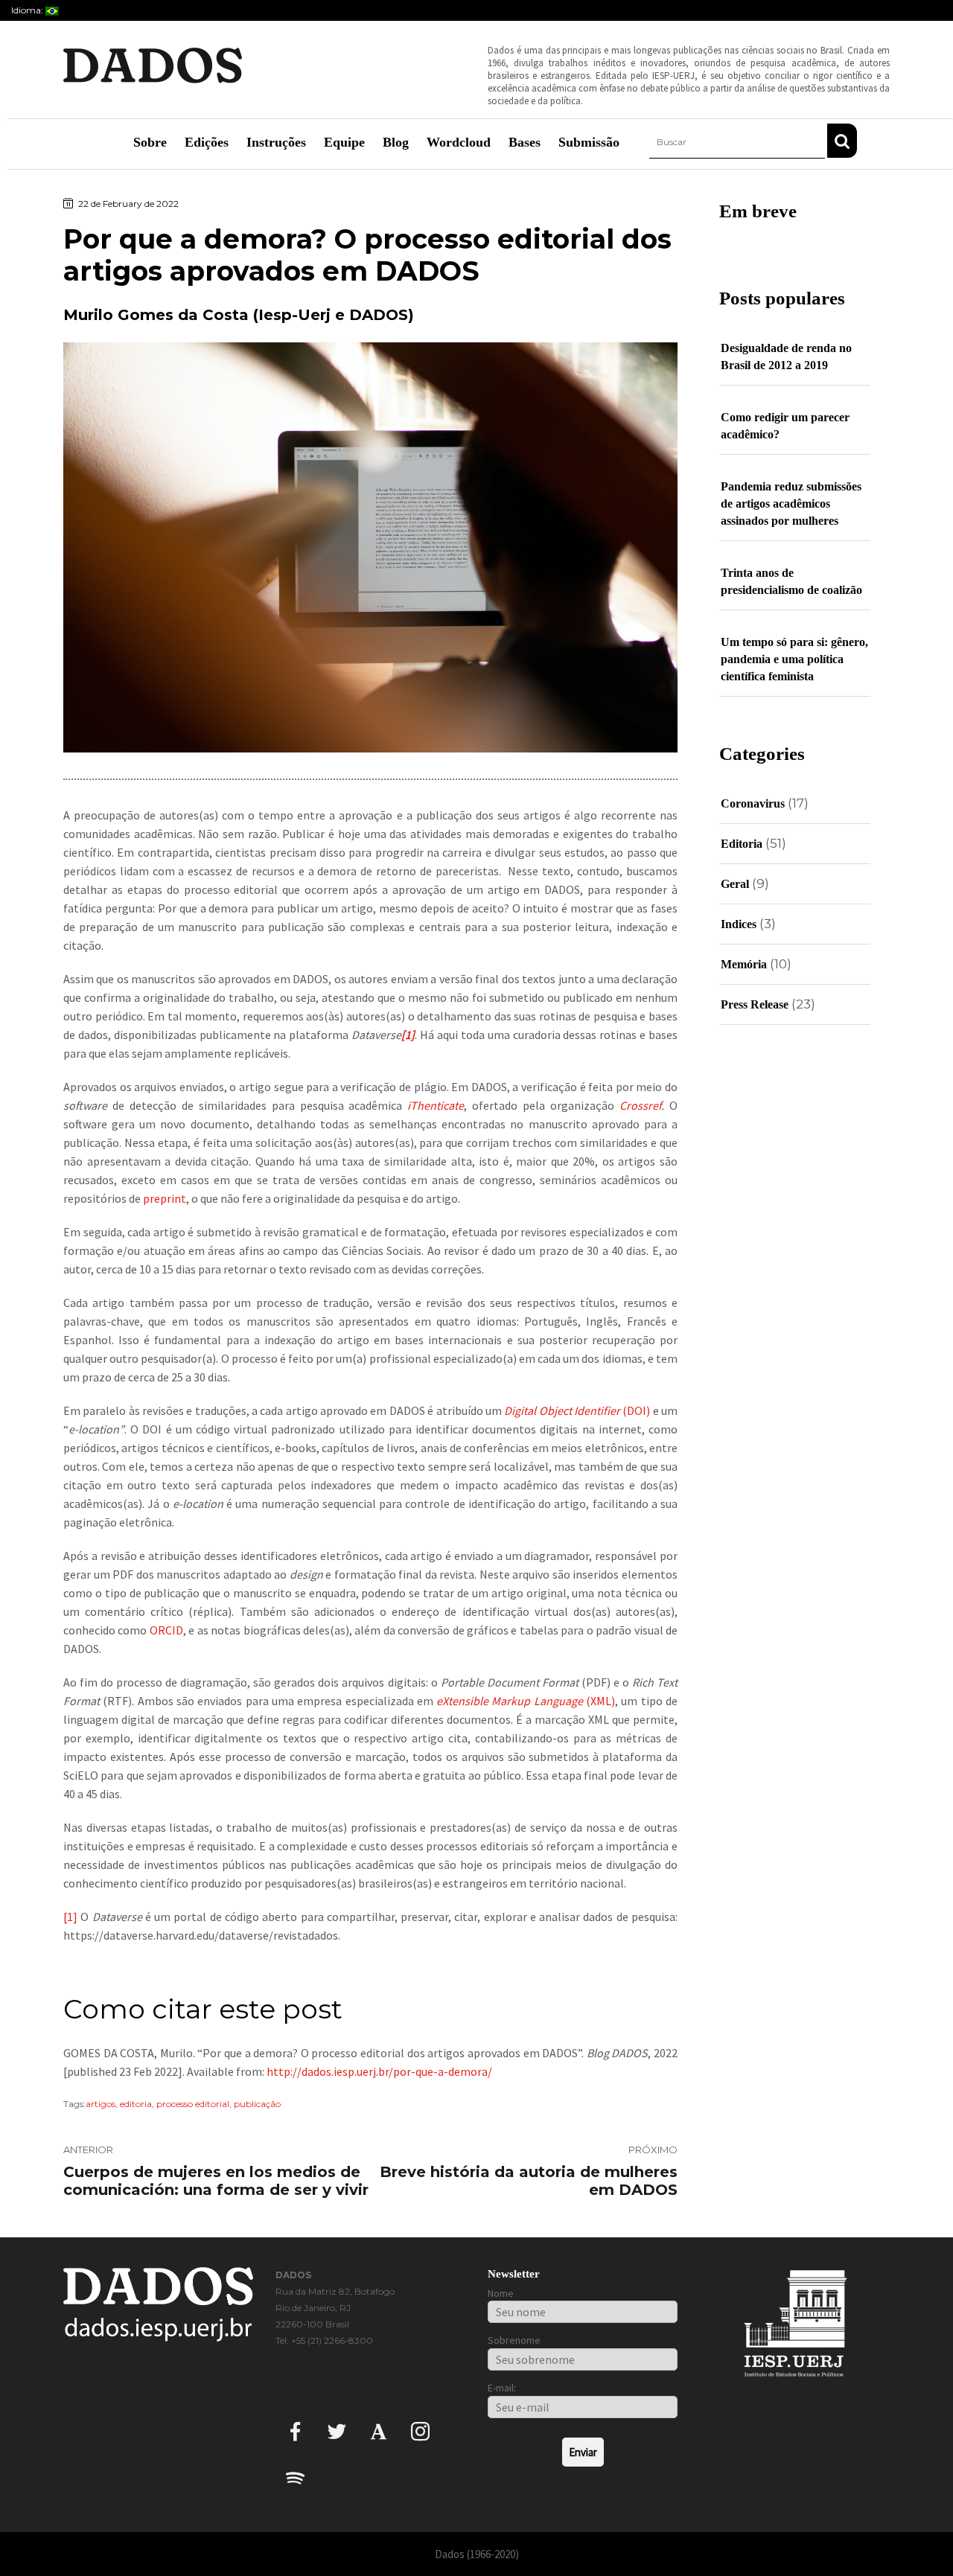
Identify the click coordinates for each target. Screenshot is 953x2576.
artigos (101, 2104)
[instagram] (420, 2430)
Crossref (640, 1105)
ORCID (166, 1630)
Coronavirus (753, 803)
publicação (257, 2104)
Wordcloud (459, 142)
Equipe (344, 142)
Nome (501, 2293)
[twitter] (337, 2430)
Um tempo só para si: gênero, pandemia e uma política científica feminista (794, 659)
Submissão (589, 142)
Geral (735, 884)
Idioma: (28, 10)
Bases (525, 142)
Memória (744, 964)
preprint (165, 1198)
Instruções (276, 142)
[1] (70, 1917)
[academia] (379, 2430)
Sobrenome (514, 2340)
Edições (207, 142)
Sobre (150, 142)
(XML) (526, 1701)
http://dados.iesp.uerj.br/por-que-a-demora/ (379, 2071)
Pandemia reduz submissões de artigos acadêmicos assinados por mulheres (791, 504)
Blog (396, 142)
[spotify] (295, 2477)
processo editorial (193, 2104)
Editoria (742, 844)
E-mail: (502, 2388)
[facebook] (295, 2430)
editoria (136, 2104)
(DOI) (577, 1410)
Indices (739, 924)
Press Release (755, 1004)
